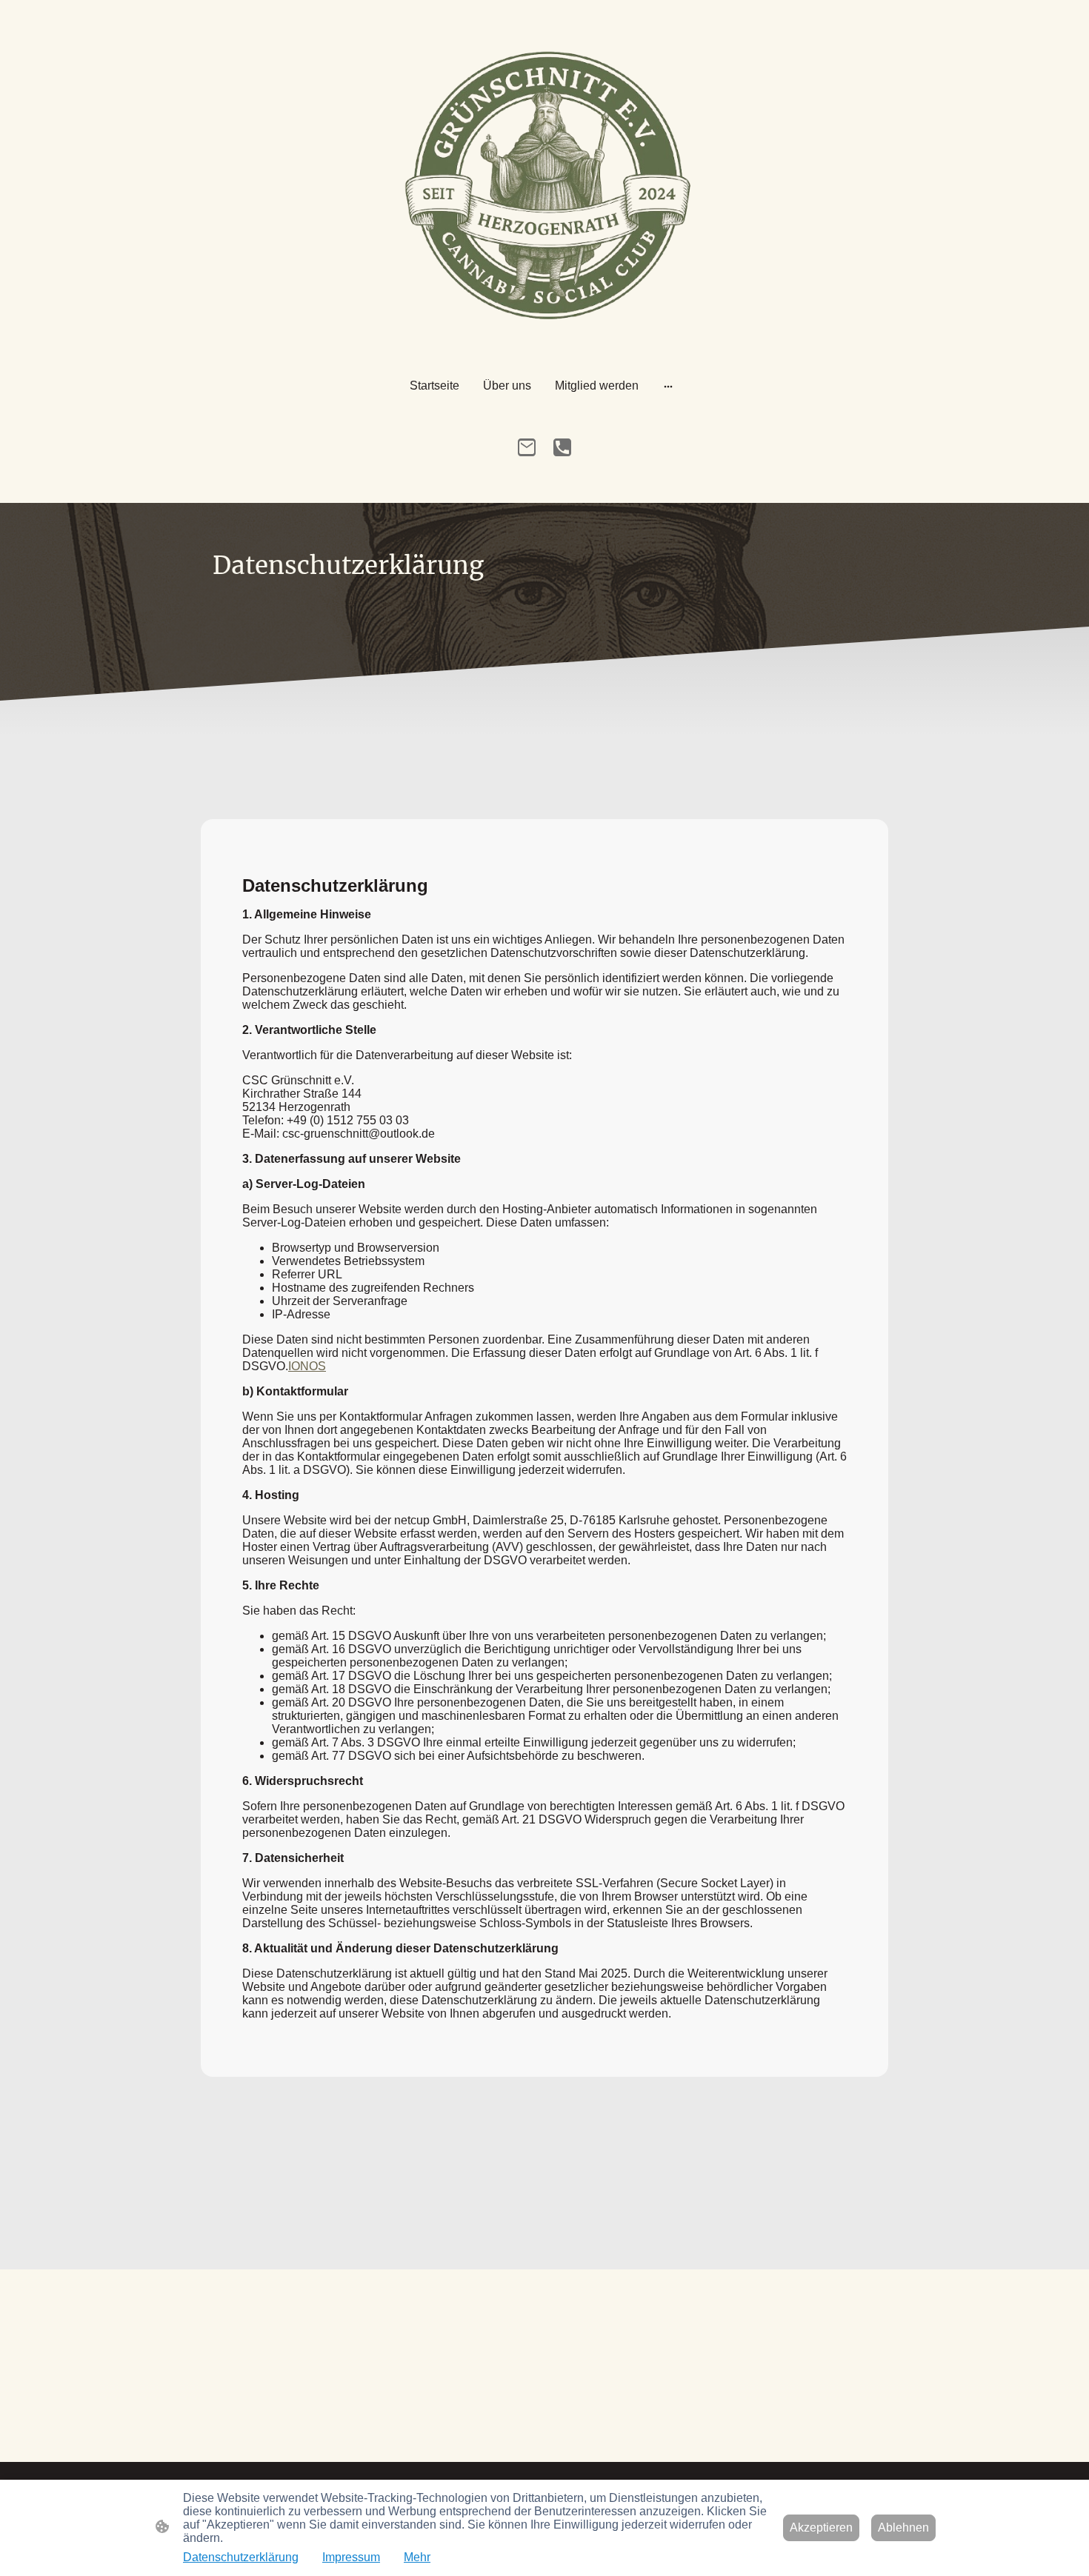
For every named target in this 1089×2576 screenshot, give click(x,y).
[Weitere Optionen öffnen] (668, 386)
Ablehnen (903, 2527)
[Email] (527, 447)
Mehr (417, 2557)
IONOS (307, 1366)
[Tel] (562, 447)
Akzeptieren (821, 2527)
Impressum (351, 2557)
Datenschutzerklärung (241, 2557)
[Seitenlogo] (545, 190)
